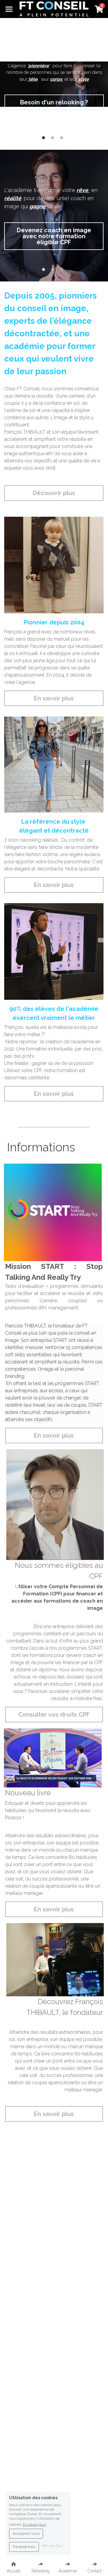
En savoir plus (54, 698)
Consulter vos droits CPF (54, 1715)
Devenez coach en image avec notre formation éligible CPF (54, 236)
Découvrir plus (54, 493)
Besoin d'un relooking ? (54, 102)
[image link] (54, 9)
